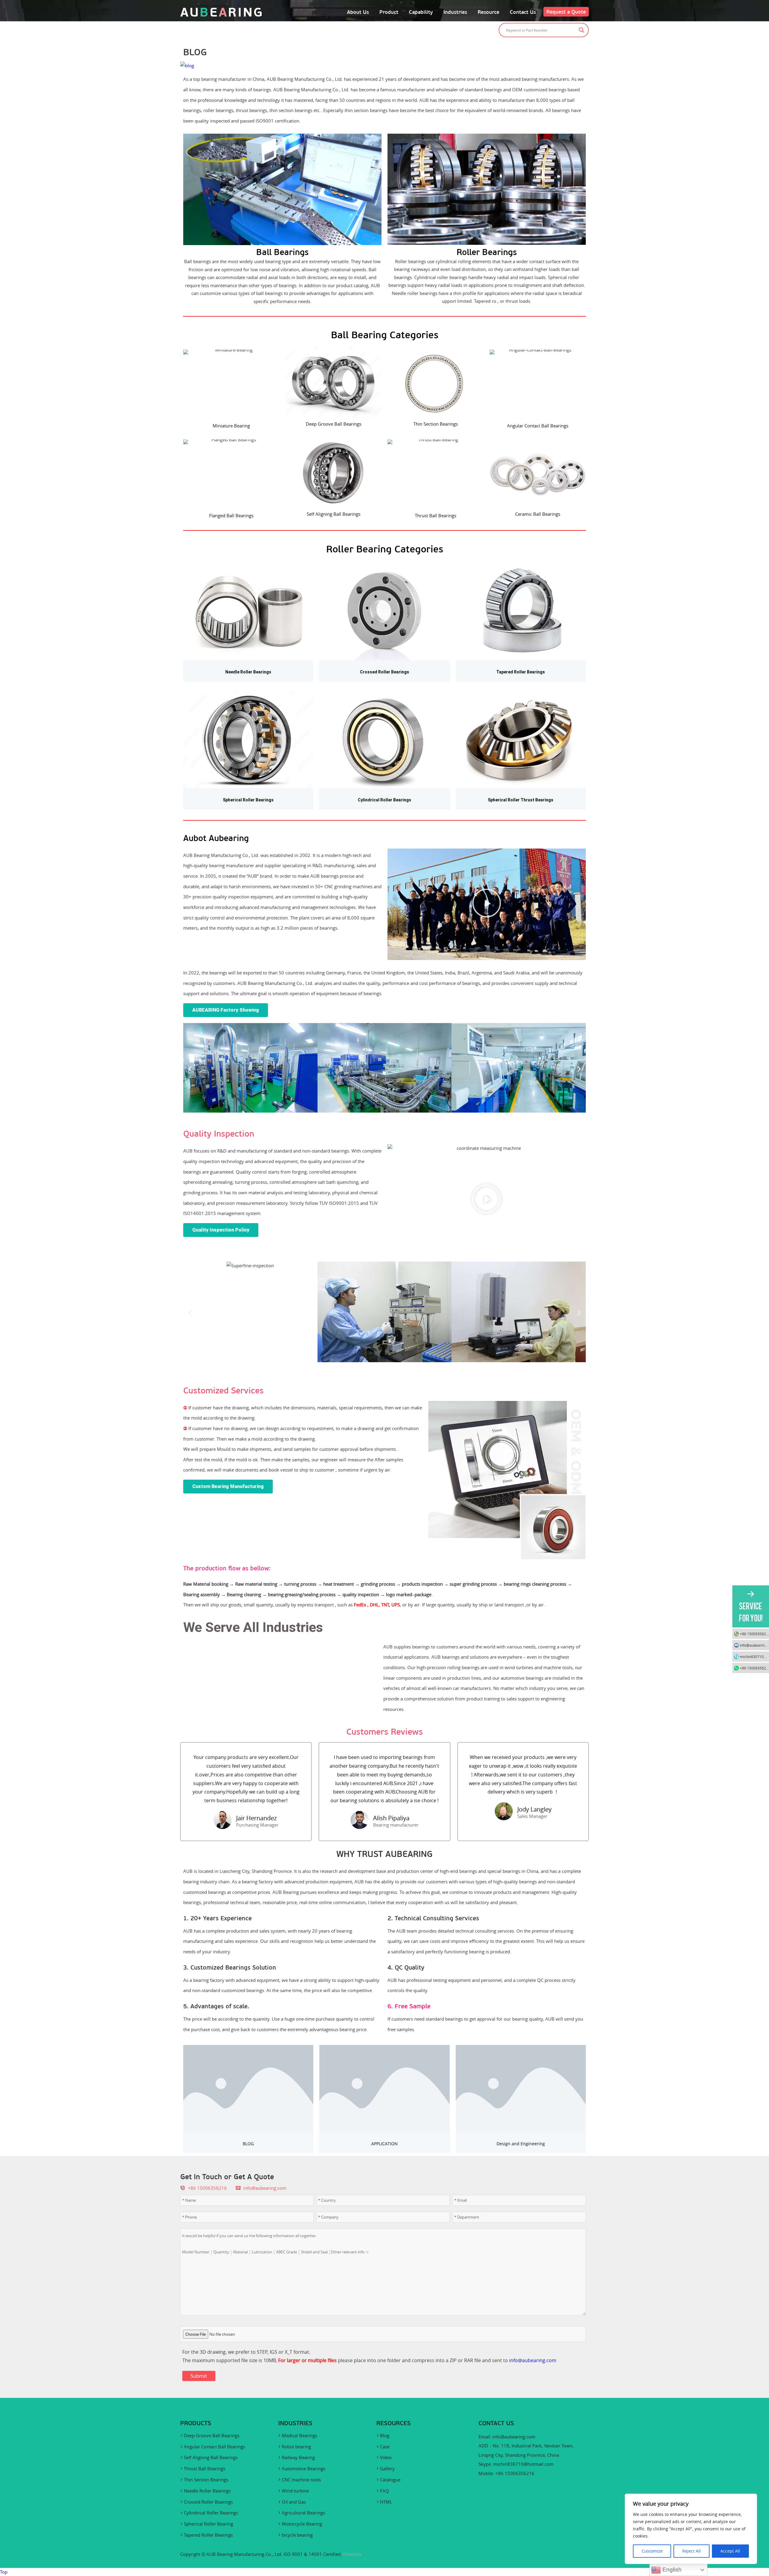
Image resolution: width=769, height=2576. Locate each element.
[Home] (221, 15)
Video (386, 2457)
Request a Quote (566, 12)
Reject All (691, 2551)
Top (4, 2572)
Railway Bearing (298, 2457)
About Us (358, 12)
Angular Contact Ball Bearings (214, 2447)
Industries (455, 12)
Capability (421, 12)
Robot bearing (296, 2447)
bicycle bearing (297, 2535)
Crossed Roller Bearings (208, 2502)
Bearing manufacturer (396, 1825)
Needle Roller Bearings (207, 2491)
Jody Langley (534, 1809)
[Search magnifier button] (582, 30)
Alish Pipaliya (391, 1818)
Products (352, 2554)
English (671, 2570)
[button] (487, 904)
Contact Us (523, 12)
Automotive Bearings (304, 2468)
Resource (488, 12)
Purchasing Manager (257, 1825)
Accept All (730, 2551)
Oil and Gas (294, 2502)
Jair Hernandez (256, 1818)
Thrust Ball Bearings (205, 2468)
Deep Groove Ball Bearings (212, 2435)
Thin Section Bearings (206, 2480)
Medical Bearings (299, 2435)
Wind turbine (295, 2491)
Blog (385, 2435)
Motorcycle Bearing (302, 2524)
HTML (386, 2502)
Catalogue (390, 2480)
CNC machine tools (301, 2480)
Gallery (387, 2468)
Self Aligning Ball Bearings (211, 2457)
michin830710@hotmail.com (523, 2464)
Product (389, 12)
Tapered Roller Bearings (208, 2535)
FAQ (384, 2491)
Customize (652, 2551)
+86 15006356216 (754, 1634)
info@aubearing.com (265, 2188)
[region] (691, 2529)
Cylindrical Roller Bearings (211, 2513)
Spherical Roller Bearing (208, 2524)
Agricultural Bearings (303, 2513)
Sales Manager (532, 1816)
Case (385, 2447)
